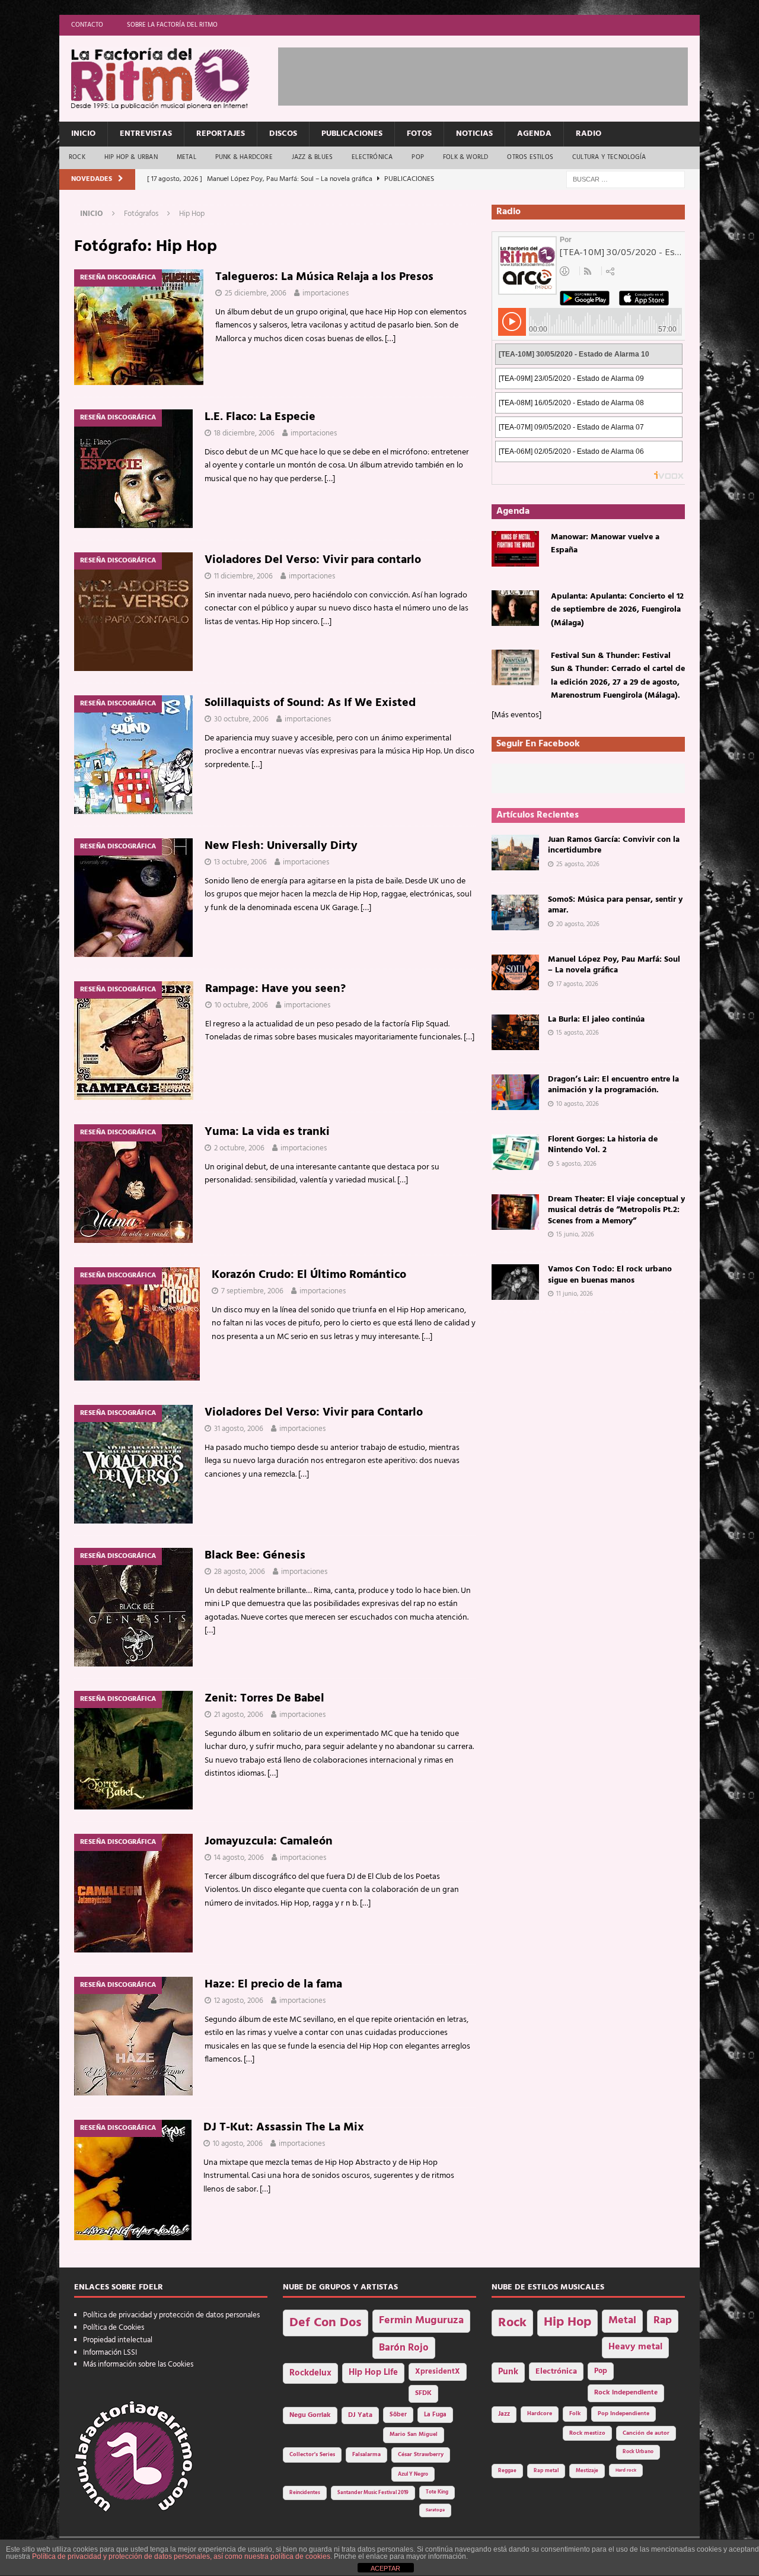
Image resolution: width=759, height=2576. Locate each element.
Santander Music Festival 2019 (373, 2493)
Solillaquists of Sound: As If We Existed (310, 703)
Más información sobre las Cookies (138, 2364)
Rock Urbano (638, 2452)
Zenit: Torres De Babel (264, 1699)
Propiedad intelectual (118, 2340)
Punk (508, 2372)
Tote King (437, 2492)
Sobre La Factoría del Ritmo (172, 25)
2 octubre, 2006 (239, 1148)
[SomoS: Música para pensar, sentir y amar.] (515, 912)
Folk (575, 2414)
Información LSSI (110, 2353)
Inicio (83, 134)
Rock (77, 157)
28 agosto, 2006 (240, 1572)
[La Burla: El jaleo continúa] (515, 1032)
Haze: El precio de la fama (273, 1985)
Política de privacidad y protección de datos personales (171, 2315)
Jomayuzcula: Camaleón (269, 1842)
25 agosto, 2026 (578, 864)
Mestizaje (587, 2471)
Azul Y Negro (413, 2474)
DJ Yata (360, 2415)
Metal (186, 157)
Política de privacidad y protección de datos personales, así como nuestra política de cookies (181, 2556)
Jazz (504, 2414)
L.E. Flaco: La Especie (260, 417)
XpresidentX (438, 2372)
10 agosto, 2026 (578, 1104)
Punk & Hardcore (244, 157)
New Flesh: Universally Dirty (281, 846)
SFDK (423, 2393)
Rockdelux (310, 2373)
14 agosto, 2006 (239, 1858)
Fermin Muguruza (421, 2321)
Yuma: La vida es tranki (267, 1132)
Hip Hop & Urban (131, 157)
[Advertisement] (494, 74)
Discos (283, 134)
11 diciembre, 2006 (243, 576)
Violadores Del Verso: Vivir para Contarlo (314, 1413)
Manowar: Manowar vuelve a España (605, 544)
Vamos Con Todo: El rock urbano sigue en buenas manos (610, 1275)
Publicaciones (352, 134)
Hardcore (540, 2414)
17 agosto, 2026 (577, 984)
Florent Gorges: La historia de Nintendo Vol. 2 (603, 1145)
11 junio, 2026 (575, 1294)
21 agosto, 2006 (239, 1715)
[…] (390, 339)
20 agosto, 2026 (578, 924)
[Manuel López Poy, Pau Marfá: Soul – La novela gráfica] (515, 972)
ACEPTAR (385, 2568)
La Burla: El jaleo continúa (596, 1020)
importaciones (326, 293)
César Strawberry (421, 2455)
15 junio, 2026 (575, 1235)
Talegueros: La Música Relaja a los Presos (324, 277)
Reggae (507, 2471)
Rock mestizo (587, 2433)
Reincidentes (305, 2493)
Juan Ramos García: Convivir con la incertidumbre (614, 845)
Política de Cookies (114, 2328)
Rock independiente (626, 2393)
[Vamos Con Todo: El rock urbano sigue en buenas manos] (515, 1282)
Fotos (419, 134)
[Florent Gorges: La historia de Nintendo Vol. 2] (515, 1152)
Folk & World (465, 157)
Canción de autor (646, 2433)
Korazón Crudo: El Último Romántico (309, 1275)
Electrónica (372, 157)
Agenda (534, 134)
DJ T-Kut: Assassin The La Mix (284, 2127)
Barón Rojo (404, 2348)
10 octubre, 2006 (241, 1005)
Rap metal (546, 2471)
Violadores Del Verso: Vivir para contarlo (313, 560)
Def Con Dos (326, 2323)
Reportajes (221, 134)
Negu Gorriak (310, 2415)
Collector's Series (312, 2455)
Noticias (474, 134)
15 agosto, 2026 (578, 1033)
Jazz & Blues (312, 157)
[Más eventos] (516, 715)
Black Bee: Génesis (255, 1556)
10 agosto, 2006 (238, 2144)
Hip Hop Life (373, 2373)
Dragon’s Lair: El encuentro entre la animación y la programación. (613, 1085)
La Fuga (435, 2415)
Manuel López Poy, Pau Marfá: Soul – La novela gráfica (614, 965)
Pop (418, 157)
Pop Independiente (624, 2414)
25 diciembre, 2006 (256, 293)
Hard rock (626, 2470)
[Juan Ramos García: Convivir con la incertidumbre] (515, 853)
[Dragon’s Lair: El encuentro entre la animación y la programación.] (515, 1092)
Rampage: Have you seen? (275, 989)
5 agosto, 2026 (576, 1164)
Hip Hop (567, 2322)
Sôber (398, 2415)
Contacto (87, 25)
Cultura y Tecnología (609, 157)
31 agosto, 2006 (239, 1429)
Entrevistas (146, 134)
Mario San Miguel (414, 2435)
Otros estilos (530, 157)
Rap (663, 2321)
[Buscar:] (626, 179)
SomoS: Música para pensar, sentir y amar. (615, 905)
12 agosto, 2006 (239, 2001)
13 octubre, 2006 (240, 862)
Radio (589, 134)
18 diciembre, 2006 (244, 433)
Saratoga (435, 2510)
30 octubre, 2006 (241, 719)
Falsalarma (366, 2455)
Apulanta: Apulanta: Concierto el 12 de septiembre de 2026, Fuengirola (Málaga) (617, 610)
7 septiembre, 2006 (252, 1291)
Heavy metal (635, 2347)
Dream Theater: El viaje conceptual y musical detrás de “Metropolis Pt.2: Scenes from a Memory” (616, 1210)
